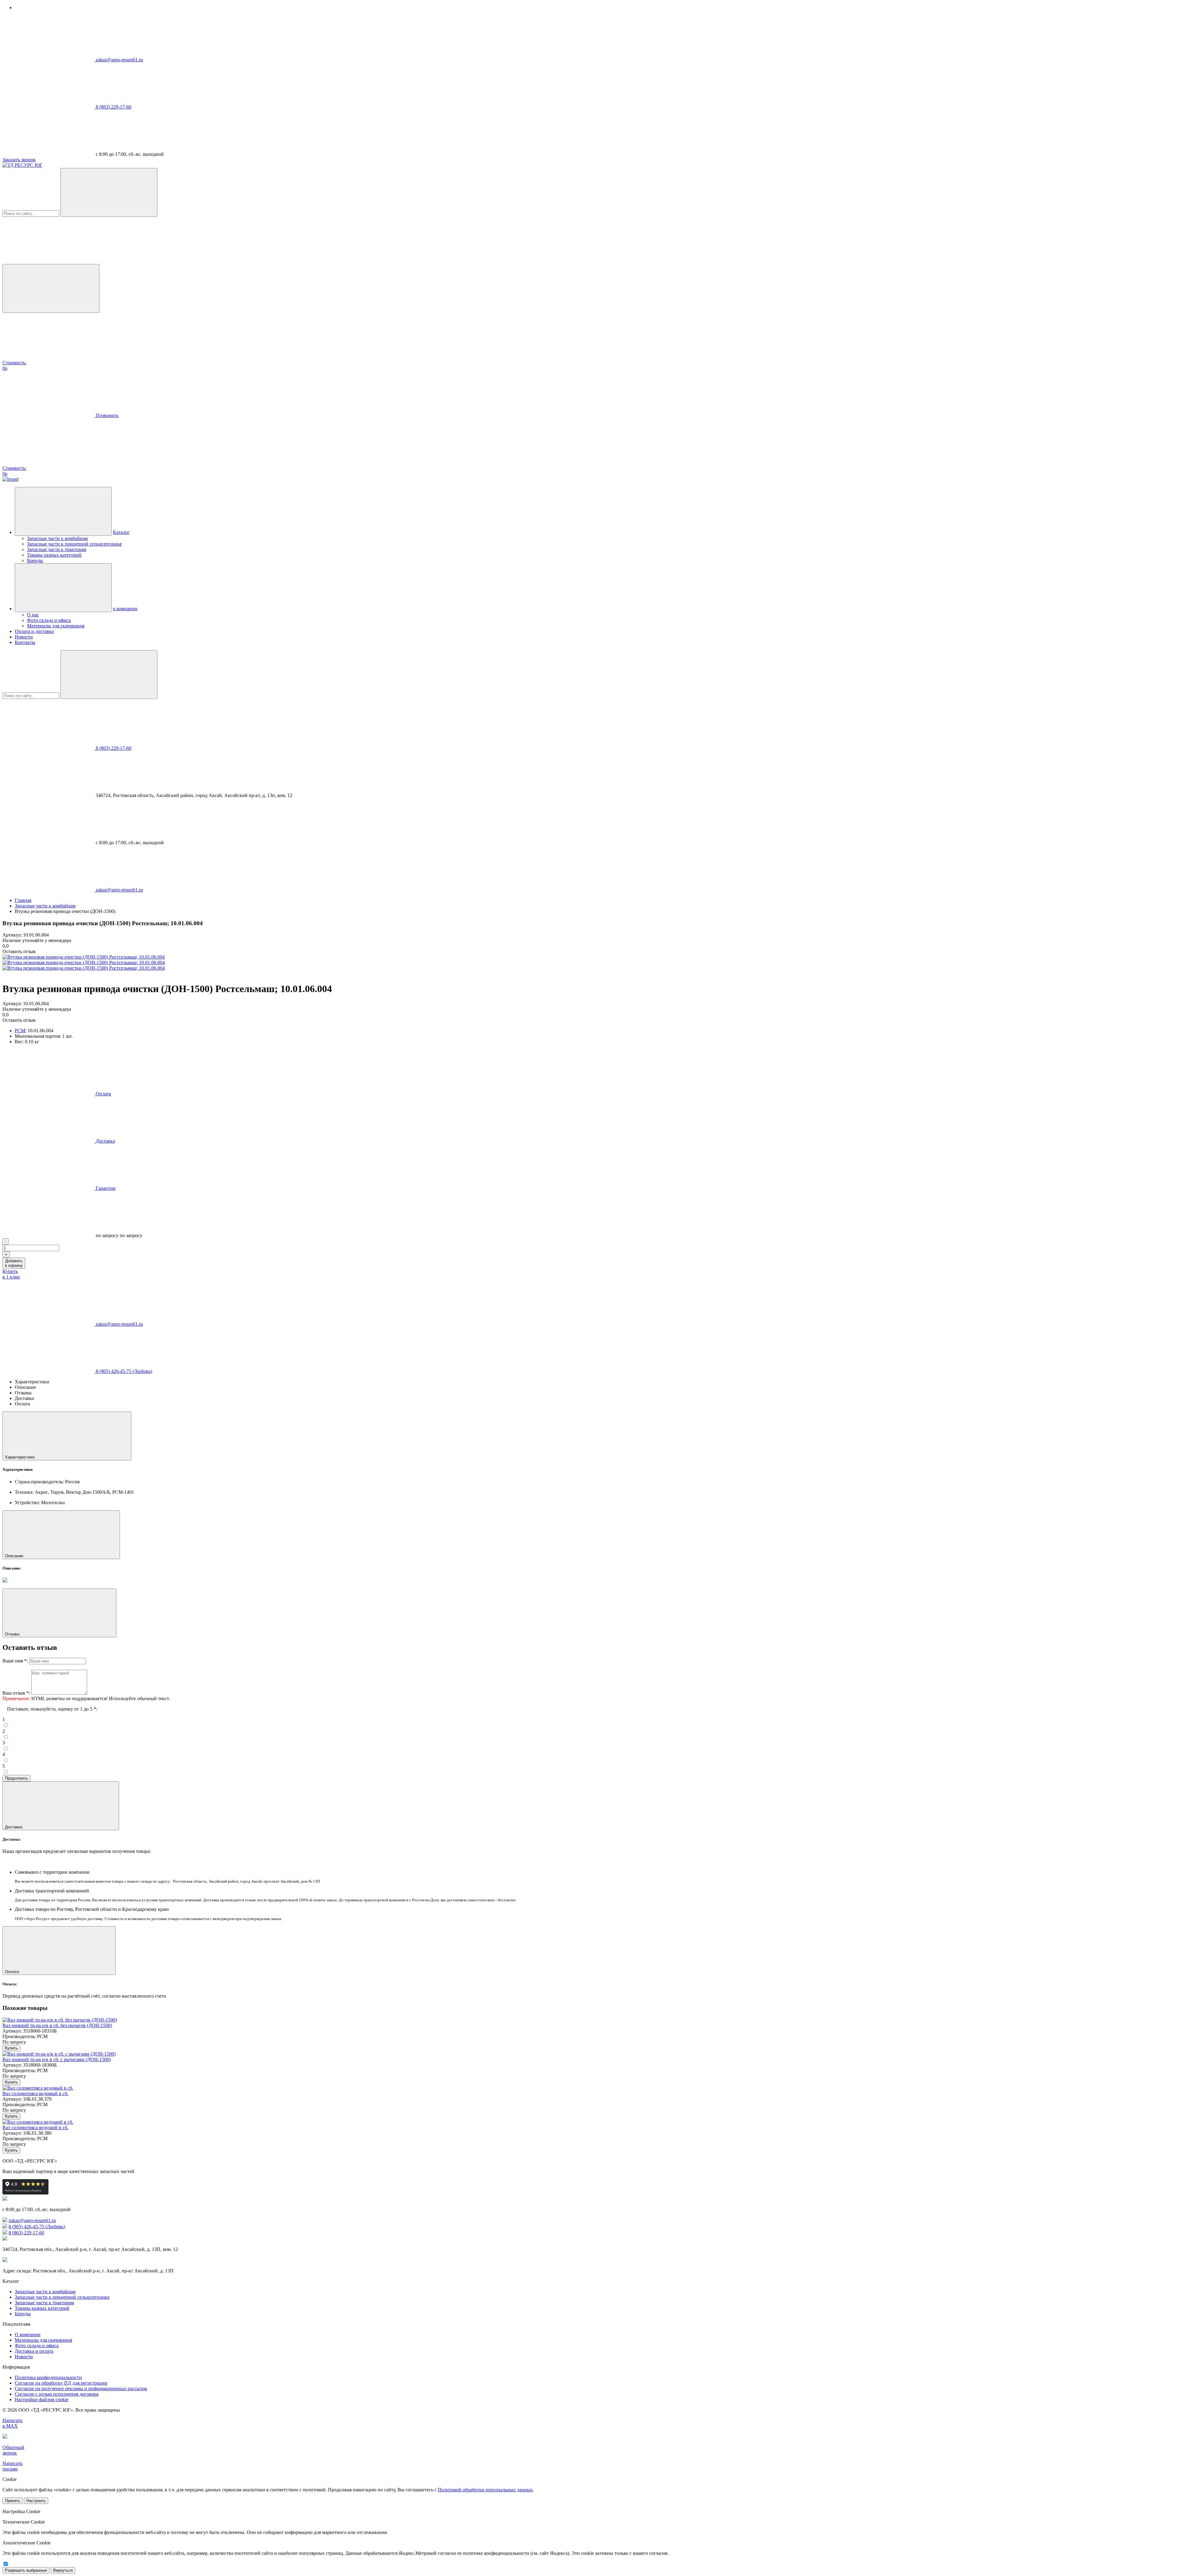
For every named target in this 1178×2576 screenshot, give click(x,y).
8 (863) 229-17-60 (114, 107)
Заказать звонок (19, 160)
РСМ (20, 1031)
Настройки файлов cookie (42, 2400)
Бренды (35, 560)
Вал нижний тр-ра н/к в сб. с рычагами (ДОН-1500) (57, 2059)
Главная (23, 900)
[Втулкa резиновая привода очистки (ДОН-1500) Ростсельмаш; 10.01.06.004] (84, 957)
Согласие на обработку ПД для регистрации (61, 2383)
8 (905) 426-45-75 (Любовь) (124, 1371)
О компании (28, 2334)
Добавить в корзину (14, 1263)
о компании (125, 609)
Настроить (36, 2501)
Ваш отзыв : (16, 1693)
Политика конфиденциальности (48, 2377)
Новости (24, 637)
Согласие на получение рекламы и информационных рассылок (81, 2388)
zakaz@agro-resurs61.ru (119, 60)
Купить (11, 2048)
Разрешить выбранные (26, 2570)
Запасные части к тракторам (57, 549)
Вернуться (63, 2570)
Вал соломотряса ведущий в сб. (35, 2127)
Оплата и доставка (34, 631)
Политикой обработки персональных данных (485, 2490)
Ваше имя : (15, 1661)
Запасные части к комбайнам (57, 538)
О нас (33, 615)
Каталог (121, 532)
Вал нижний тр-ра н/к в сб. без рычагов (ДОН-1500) (57, 2025)
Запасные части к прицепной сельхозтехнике (74, 544)
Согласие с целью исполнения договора (57, 2394)
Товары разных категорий (54, 555)
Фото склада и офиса (49, 620)
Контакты (25, 642)
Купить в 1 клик (11, 1274)
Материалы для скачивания (56, 626)
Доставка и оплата (34, 2351)
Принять (13, 2501)
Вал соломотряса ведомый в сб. (35, 2093)
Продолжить (16, 1778)
